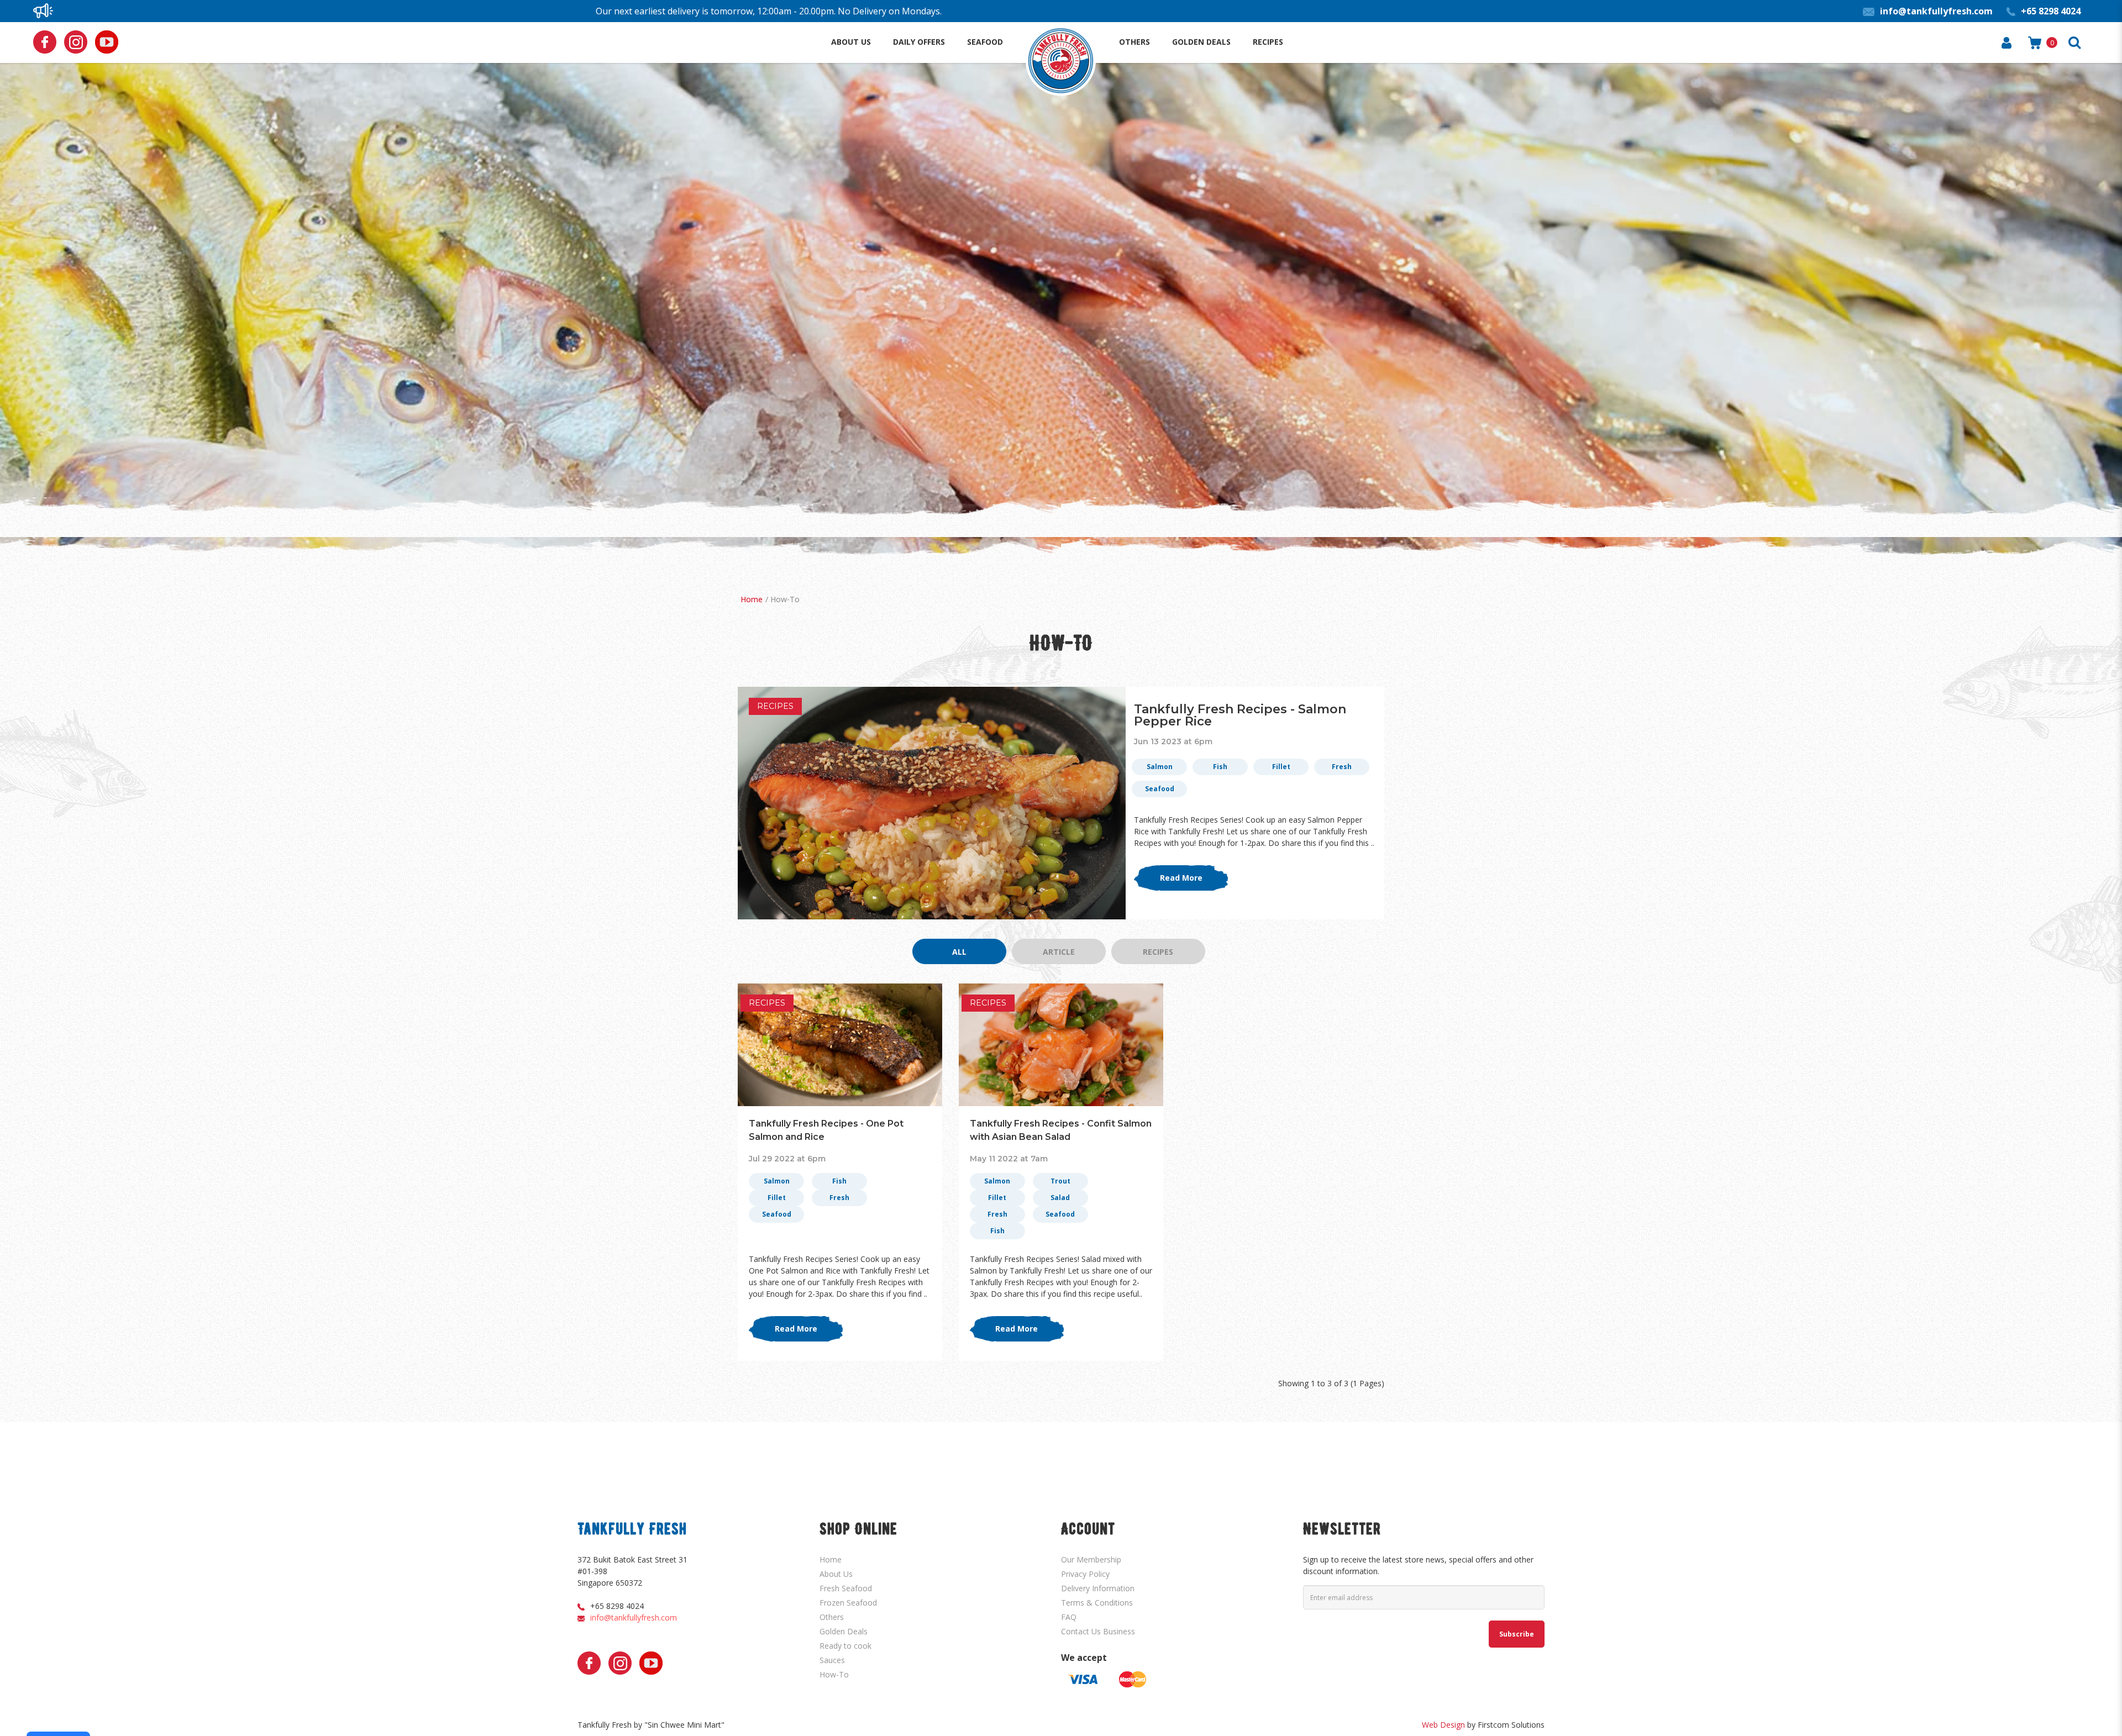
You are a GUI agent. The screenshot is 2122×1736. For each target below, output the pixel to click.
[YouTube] (107, 42)
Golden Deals (844, 1631)
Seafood (1160, 789)
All (959, 952)
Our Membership (1091, 1559)
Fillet (1281, 767)
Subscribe (1517, 1634)
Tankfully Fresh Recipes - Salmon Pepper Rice (1240, 715)
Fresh (1342, 767)
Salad (1060, 1198)
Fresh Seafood (846, 1588)
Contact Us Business (1098, 1631)
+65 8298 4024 (617, 1606)
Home (752, 599)
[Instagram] (76, 42)
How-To (785, 599)
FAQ (1069, 1617)
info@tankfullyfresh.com (634, 1617)
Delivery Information (1098, 1588)
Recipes (775, 706)
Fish (1220, 767)
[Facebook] (45, 42)
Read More (1181, 878)
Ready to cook (845, 1646)
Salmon (1160, 767)
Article (1059, 952)
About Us (836, 1574)
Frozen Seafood (848, 1603)
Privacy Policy (1085, 1574)
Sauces (832, 1660)
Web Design (1443, 1725)
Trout (1060, 1181)
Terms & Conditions (1097, 1603)
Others (832, 1617)
